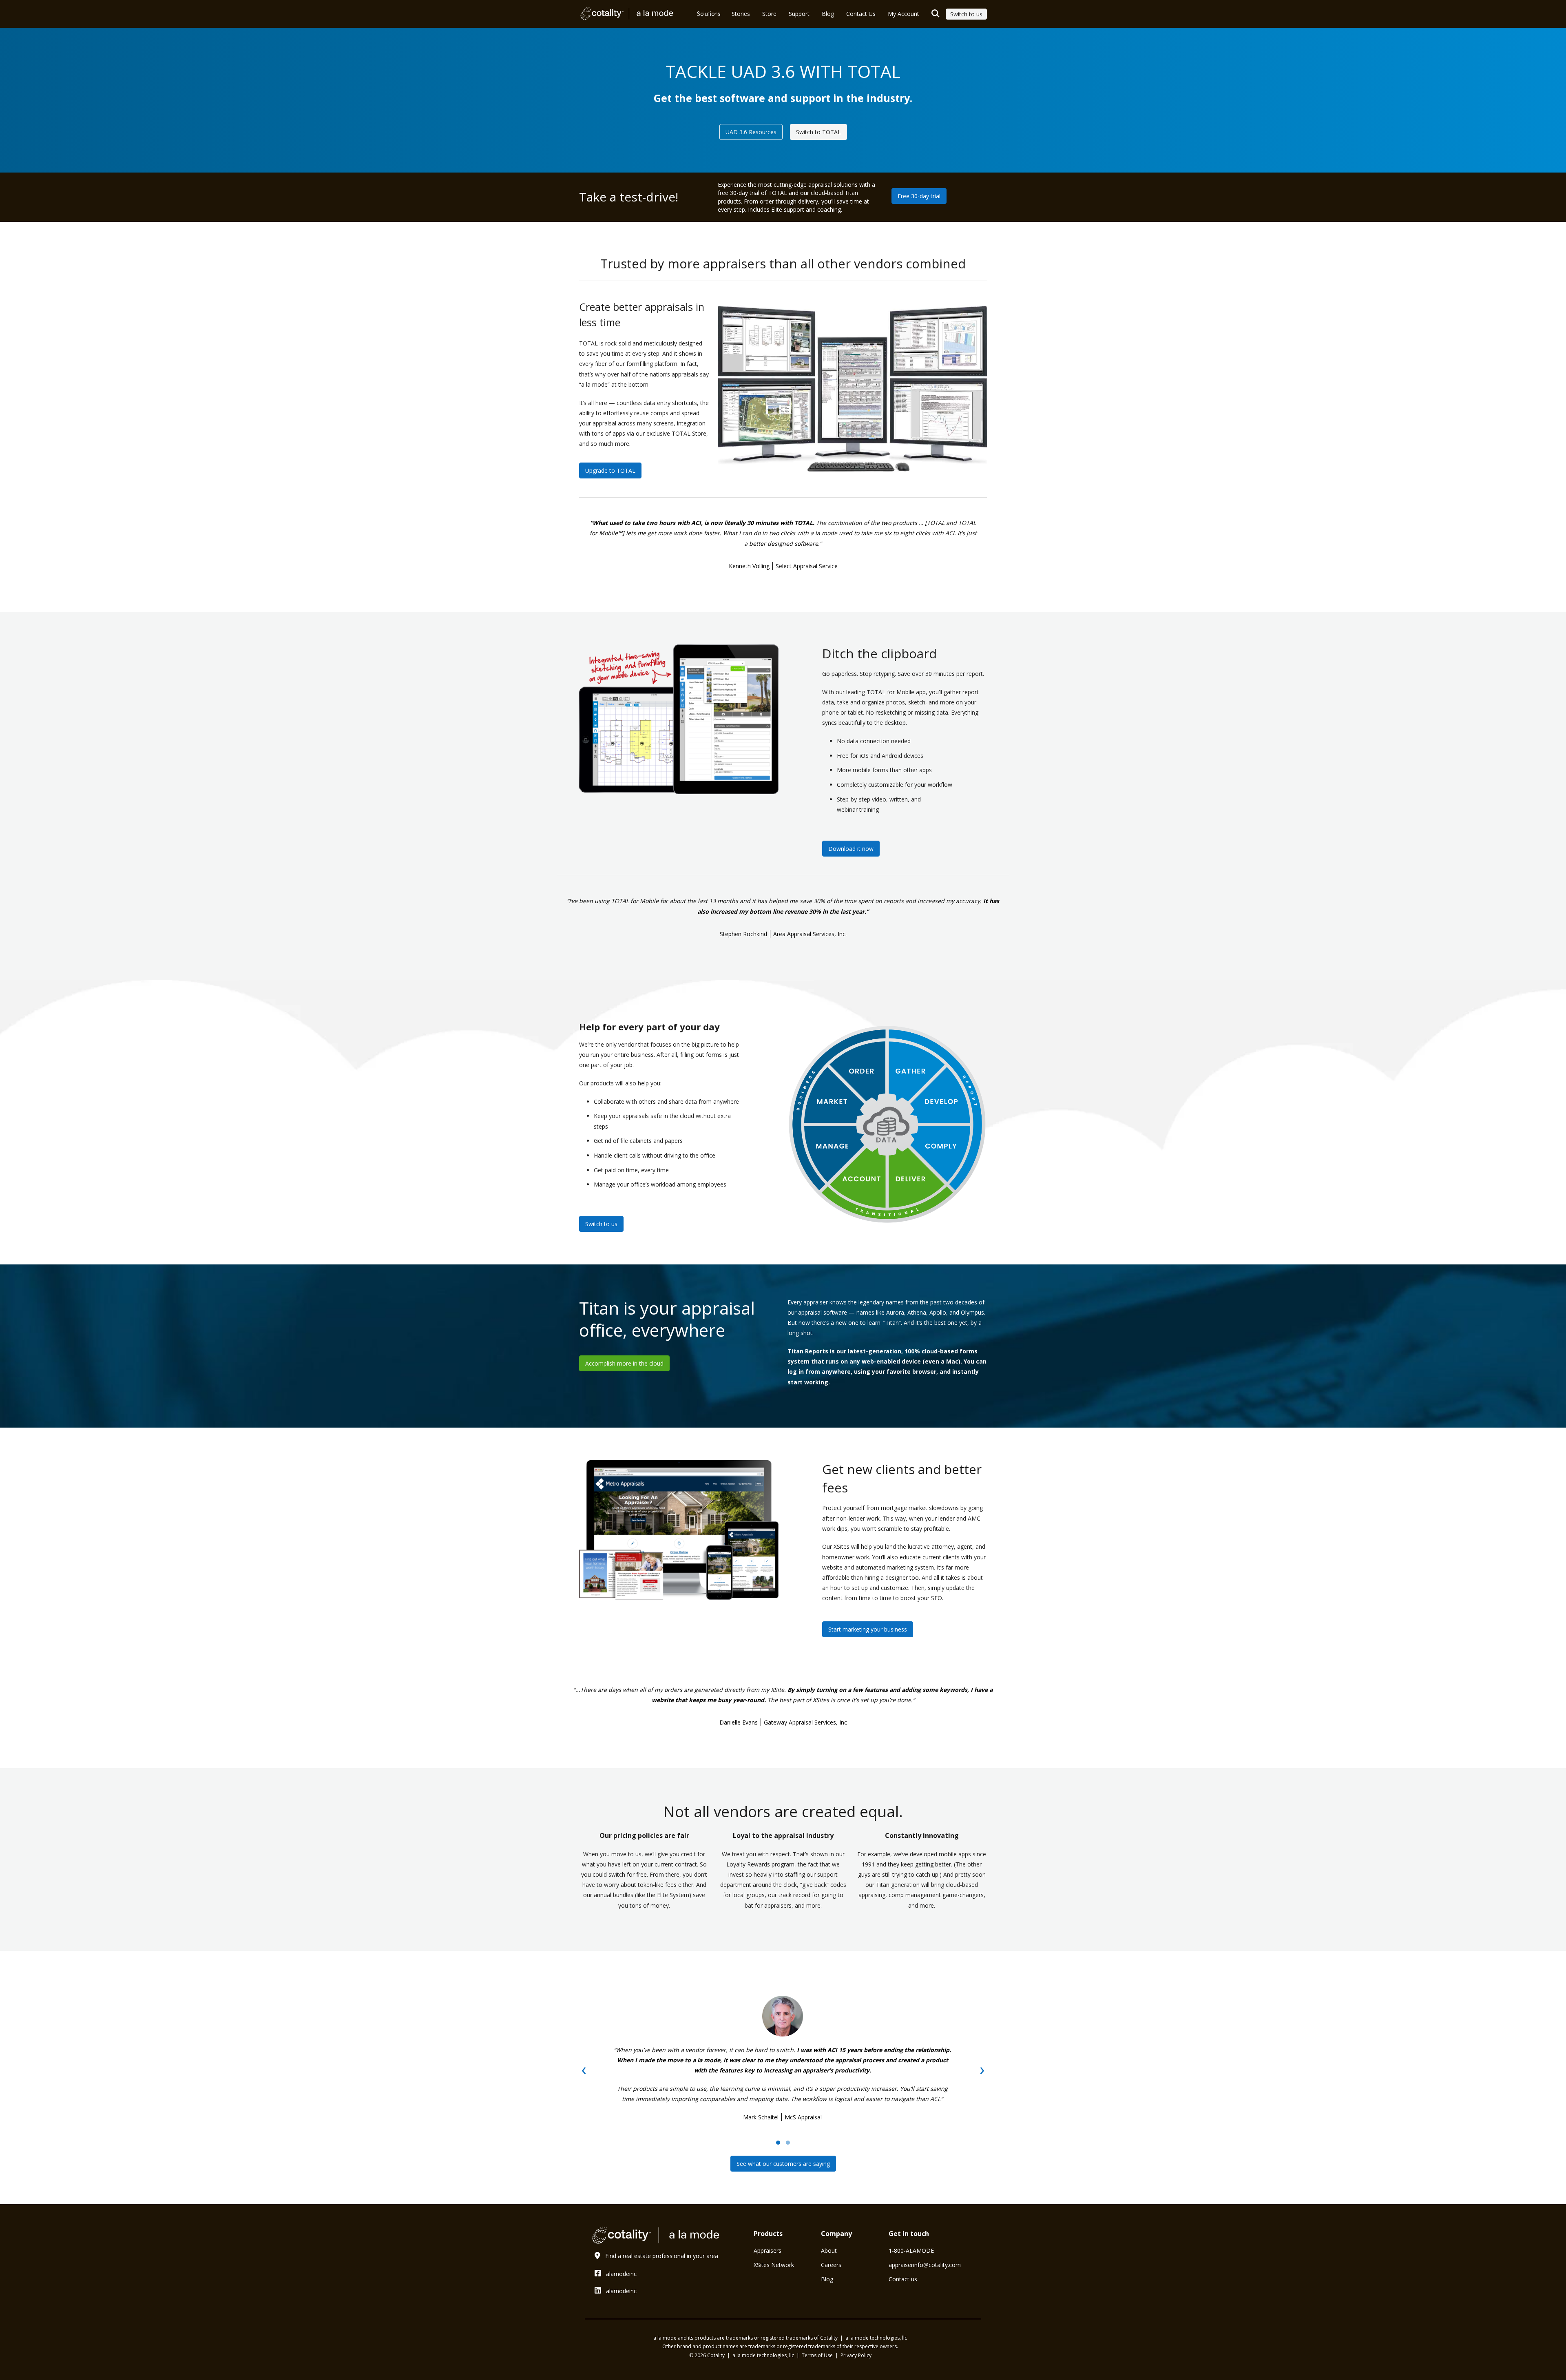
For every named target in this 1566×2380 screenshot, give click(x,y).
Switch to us (966, 14)
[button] (778, 2143)
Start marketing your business (868, 1629)
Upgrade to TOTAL (610, 470)
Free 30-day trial (919, 196)
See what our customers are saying (783, 2164)
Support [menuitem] (799, 14)
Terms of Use (818, 2355)
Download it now (851, 849)
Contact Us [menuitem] (861, 14)
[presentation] (584, 2069)
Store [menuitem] (769, 14)
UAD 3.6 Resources (751, 132)
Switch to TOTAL (818, 132)
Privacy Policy (856, 2355)
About (829, 2250)
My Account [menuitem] (904, 14)
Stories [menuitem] (741, 14)
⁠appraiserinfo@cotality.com (925, 2265)
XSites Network (774, 2265)
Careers (831, 2265)
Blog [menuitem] (828, 14)
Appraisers (768, 2250)
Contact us (903, 2279)
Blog (827, 2279)
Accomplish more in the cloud (624, 1363)
